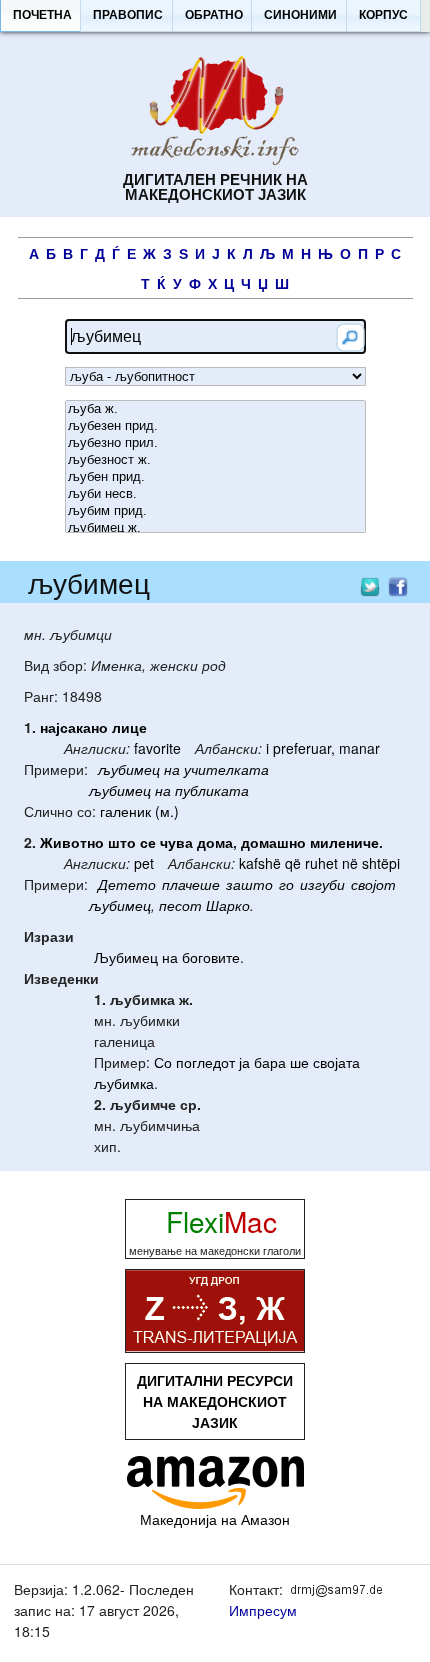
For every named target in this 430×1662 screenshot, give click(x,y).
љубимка (124, 1083)
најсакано (74, 727)
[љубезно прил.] (215, 443)
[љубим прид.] (215, 511)
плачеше (191, 884)
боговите (211, 957)
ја (244, 1062)
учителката (226, 769)
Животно (72, 842)
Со (163, 1062)
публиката (212, 790)
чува (176, 842)
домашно (273, 842)
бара (270, 1062)
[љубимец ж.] (215, 528)
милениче (344, 842)
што (122, 842)
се (148, 842)
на (172, 769)
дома (215, 842)
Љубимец (126, 957)
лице (129, 727)
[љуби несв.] (215, 494)
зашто (249, 884)
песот (180, 905)
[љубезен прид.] (215, 426)
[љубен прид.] (215, 477)
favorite (157, 748)
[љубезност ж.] (215, 460)
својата (336, 1062)
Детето (127, 884)
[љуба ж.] (215, 409)
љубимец (129, 769)
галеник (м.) (139, 811)
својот (373, 884)
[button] (42, 16)
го (286, 884)
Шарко (228, 905)
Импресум (263, 1610)
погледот (205, 1062)
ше (299, 1062)
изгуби (322, 884)
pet (144, 863)
